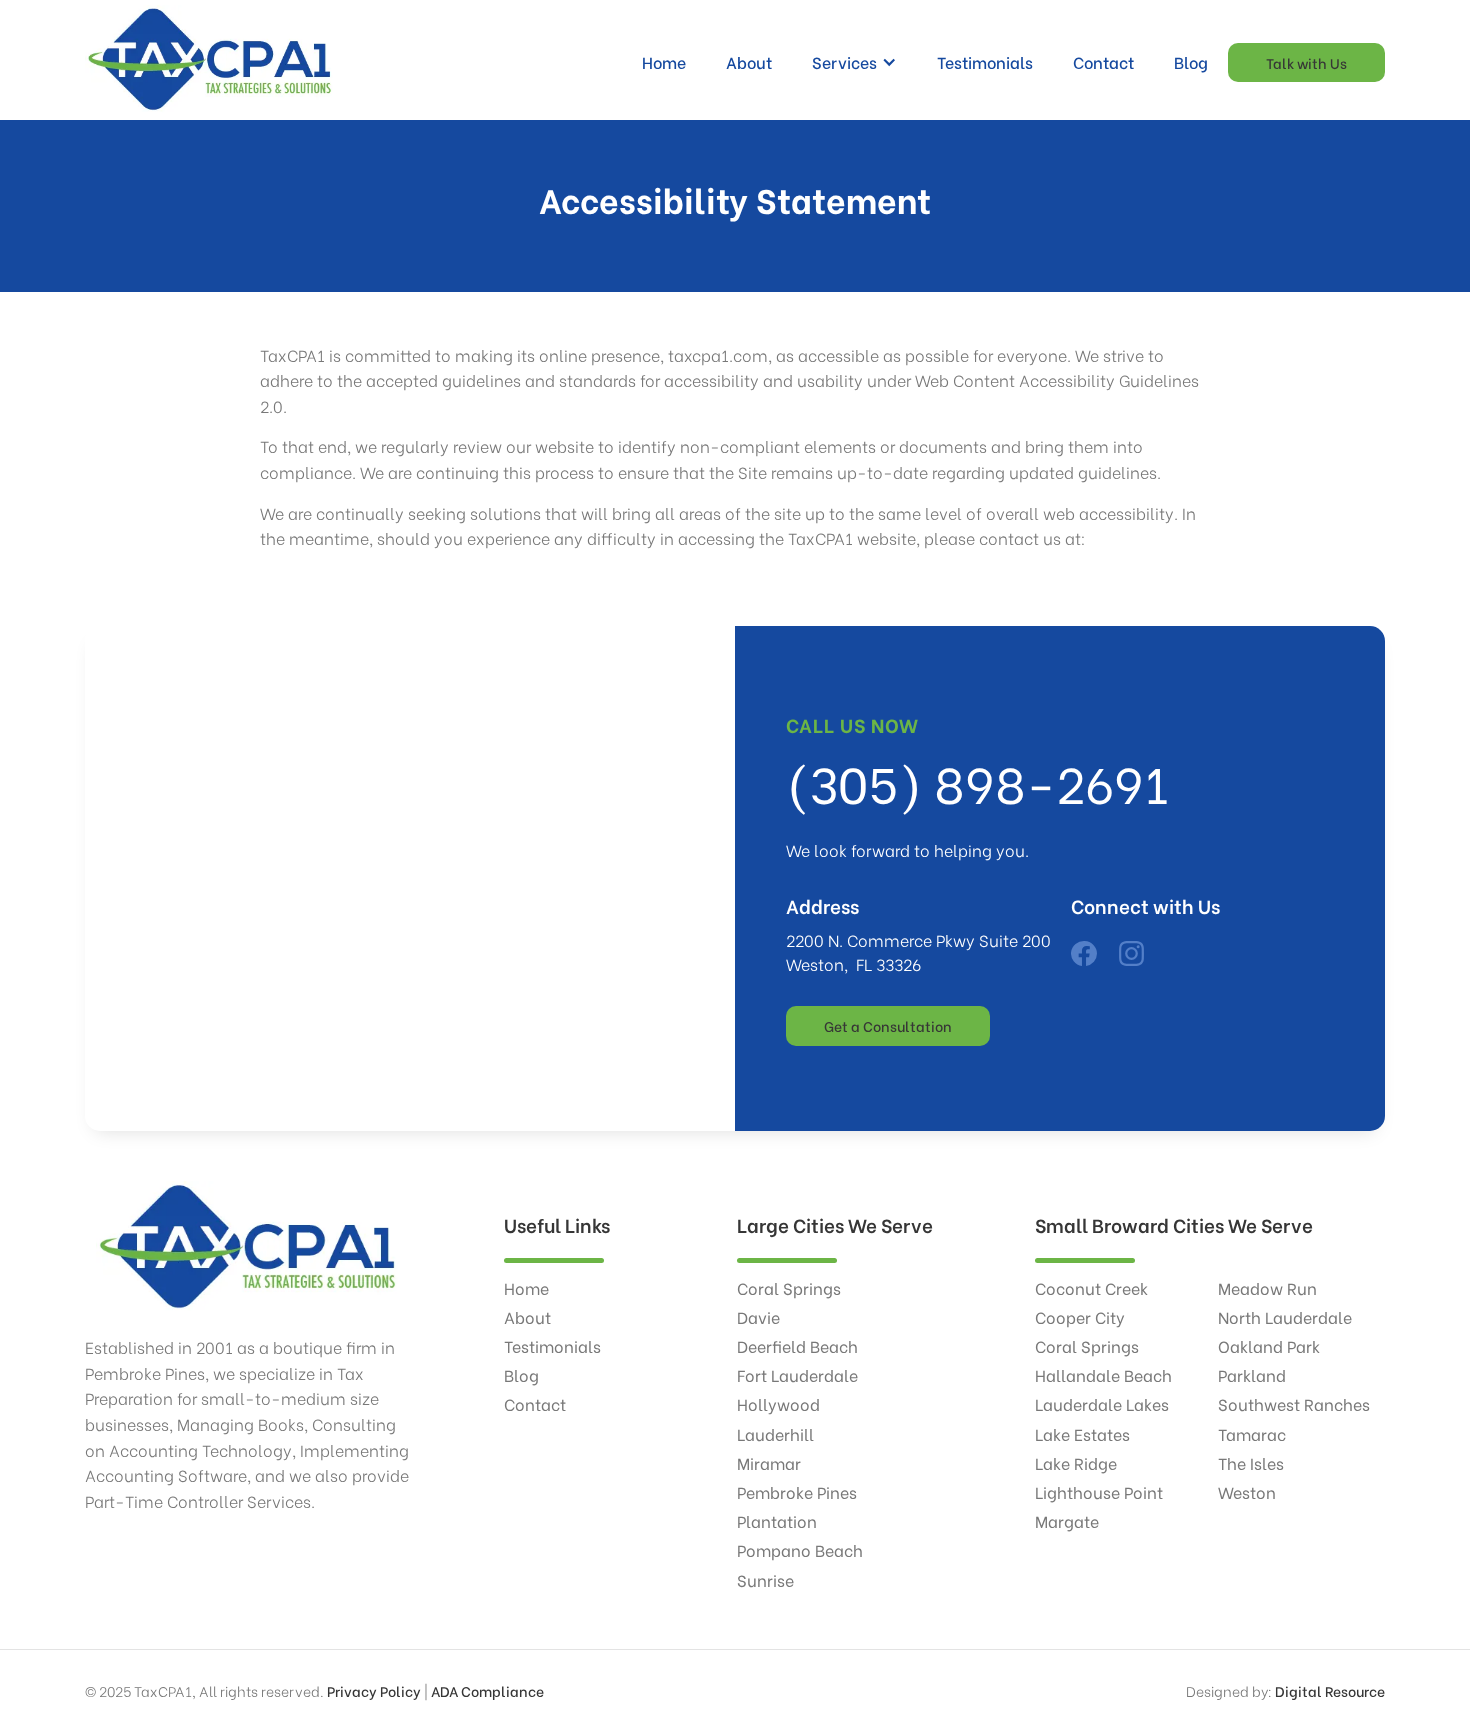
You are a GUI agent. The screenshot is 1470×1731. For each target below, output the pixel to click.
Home (664, 61)
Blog (1191, 61)
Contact (1103, 61)
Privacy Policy (374, 1690)
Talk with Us (1306, 62)
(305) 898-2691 (977, 780)
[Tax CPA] (1083, 951)
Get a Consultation (888, 1025)
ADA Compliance (487, 1690)
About (749, 61)
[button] (854, 62)
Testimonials (985, 61)
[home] (210, 62)
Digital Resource (1330, 1690)
